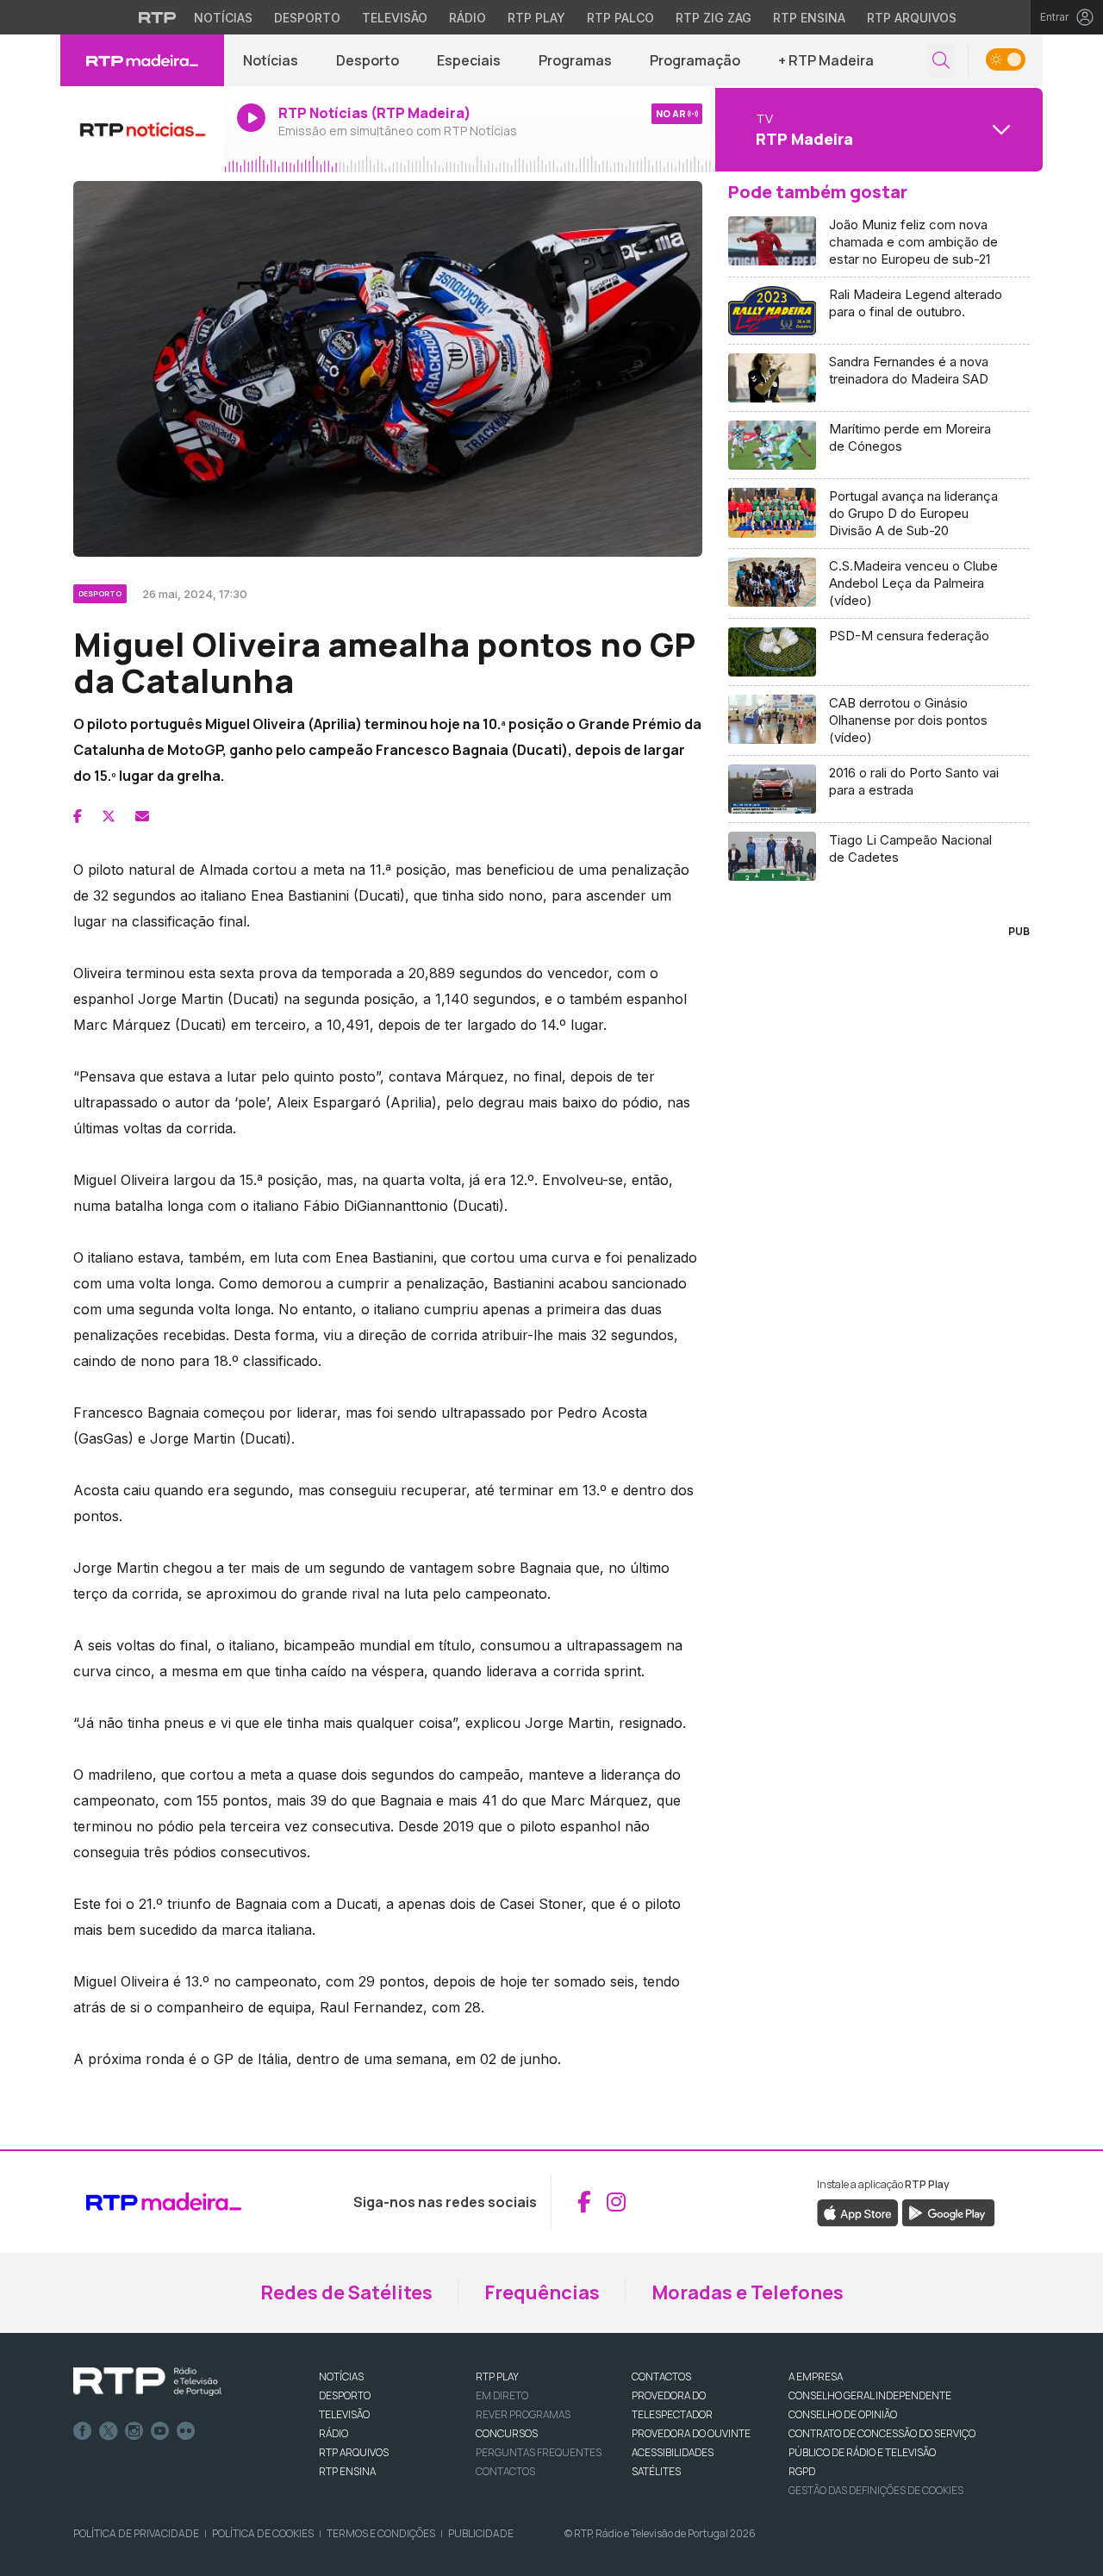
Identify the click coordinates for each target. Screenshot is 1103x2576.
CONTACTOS (661, 2376)
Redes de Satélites (346, 2292)
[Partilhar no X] (109, 816)
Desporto (307, 18)
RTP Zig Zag (714, 18)
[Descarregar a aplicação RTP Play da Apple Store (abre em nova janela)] (858, 2211)
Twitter (109, 2431)
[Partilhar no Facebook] (78, 816)
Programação (695, 60)
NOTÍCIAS (341, 2376)
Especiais (469, 60)
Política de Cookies (263, 2533)
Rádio (467, 18)
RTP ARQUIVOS (354, 2452)
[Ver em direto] (142, 129)
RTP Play (536, 18)
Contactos (505, 2471)
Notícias (223, 18)
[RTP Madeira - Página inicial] (142, 60)
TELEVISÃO (344, 2414)
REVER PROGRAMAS (523, 2414)
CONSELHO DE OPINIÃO (843, 2414)
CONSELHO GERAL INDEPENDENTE (870, 2395)
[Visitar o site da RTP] (158, 17)
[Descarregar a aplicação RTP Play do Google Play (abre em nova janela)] (948, 2211)
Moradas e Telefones (748, 2292)
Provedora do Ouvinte (691, 2433)
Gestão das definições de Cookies (876, 2490)
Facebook (83, 2431)
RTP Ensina (809, 18)
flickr (186, 2431)
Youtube (160, 2431)
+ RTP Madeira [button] (826, 60)
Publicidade (481, 2533)
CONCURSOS (507, 2433)
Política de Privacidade (136, 2533)
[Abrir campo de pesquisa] (941, 61)
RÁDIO (333, 2433)
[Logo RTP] (147, 2382)
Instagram (134, 2431)
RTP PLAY (497, 2376)
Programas (575, 60)
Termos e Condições (381, 2533)
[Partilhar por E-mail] (142, 816)
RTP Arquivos (912, 18)
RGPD (802, 2471)
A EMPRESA (816, 2376)
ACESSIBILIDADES (673, 2452)
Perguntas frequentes (539, 2452)
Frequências (542, 2292)
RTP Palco (620, 18)
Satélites (656, 2471)
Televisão (395, 18)
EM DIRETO (502, 2395)
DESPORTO (345, 2395)
